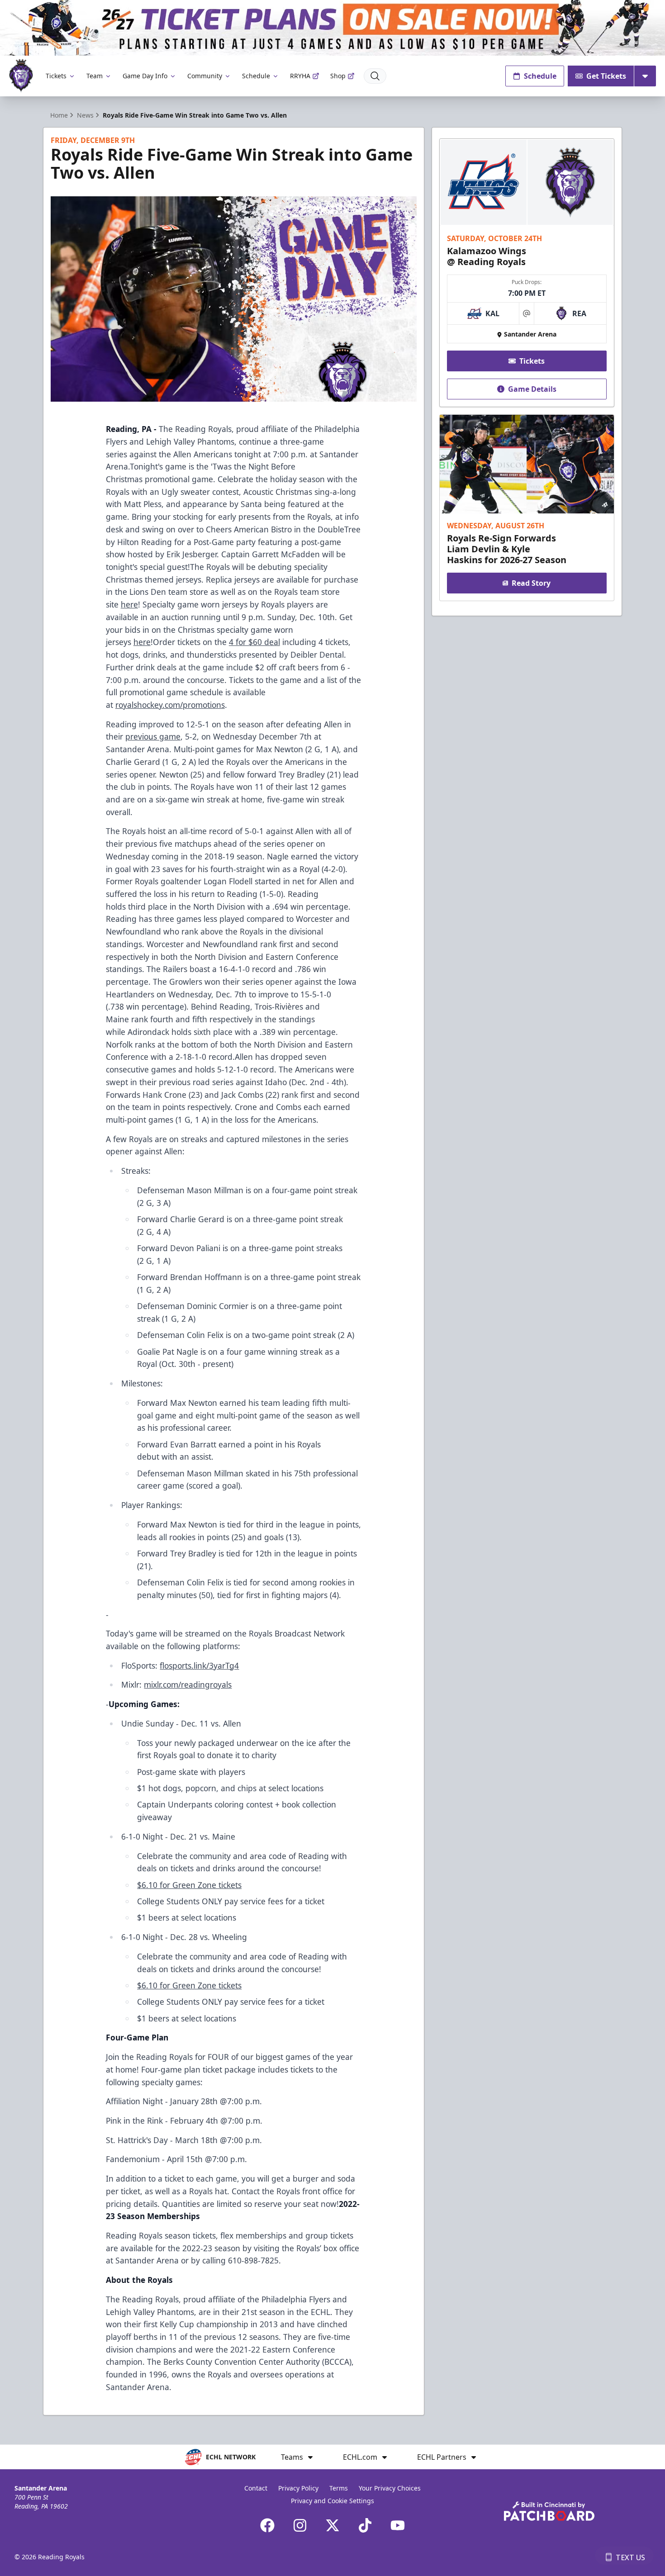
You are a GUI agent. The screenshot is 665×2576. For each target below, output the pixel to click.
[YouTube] (398, 2525)
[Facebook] (267, 2525)
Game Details (532, 389)
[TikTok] (365, 2525)
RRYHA (300, 76)
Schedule (256, 76)
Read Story (531, 583)
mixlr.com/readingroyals (188, 1684)
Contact (256, 2488)
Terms (339, 2488)
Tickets (56, 76)
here (129, 604)
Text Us (630, 2557)
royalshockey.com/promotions (170, 705)
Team (95, 76)
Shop (338, 76)
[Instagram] (300, 2525)
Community (205, 76)
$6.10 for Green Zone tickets (189, 1885)
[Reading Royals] (21, 76)
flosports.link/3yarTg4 (199, 1665)
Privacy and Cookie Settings (332, 2501)
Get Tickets (606, 76)
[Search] (375, 76)
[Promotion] (332, 28)
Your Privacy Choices (390, 2488)
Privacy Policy (298, 2488)
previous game (153, 736)
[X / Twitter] (332, 2525)
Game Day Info (145, 76)
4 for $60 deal (254, 642)
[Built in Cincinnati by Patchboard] (549, 2511)
